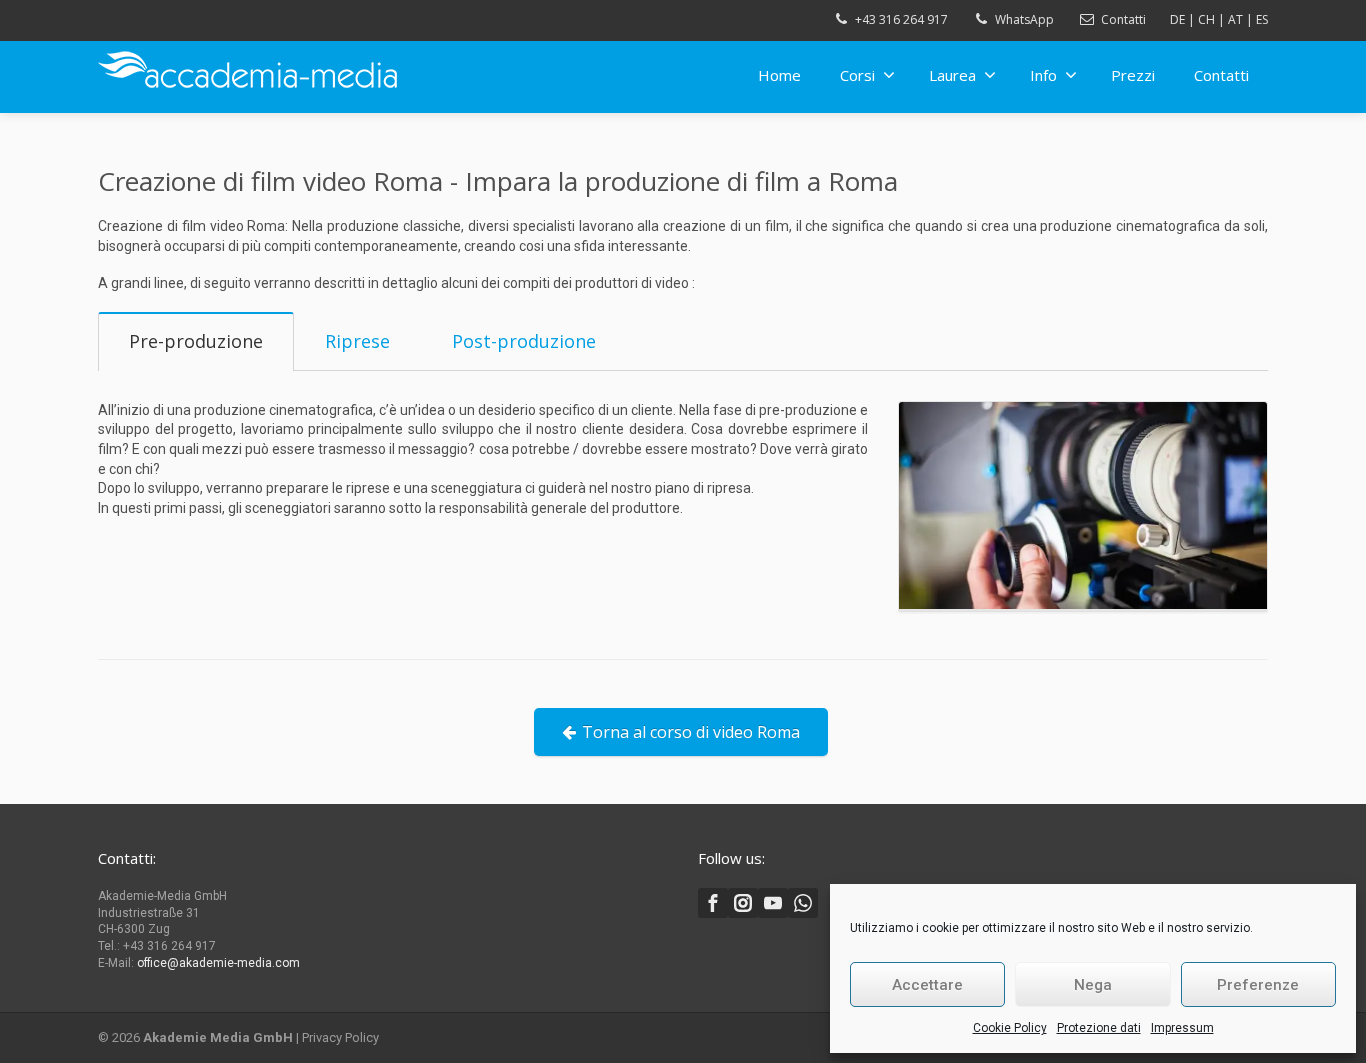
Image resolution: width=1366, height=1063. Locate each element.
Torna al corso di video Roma (691, 732)
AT (1235, 19)
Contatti (1123, 19)
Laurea (952, 75)
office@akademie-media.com (218, 963)
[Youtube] (773, 903)
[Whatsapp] (803, 903)
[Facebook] (713, 903)
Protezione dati (1099, 1028)
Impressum (1182, 1028)
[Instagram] (743, 903)
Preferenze (1258, 985)
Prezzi (1133, 75)
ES (1262, 19)
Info (1043, 75)
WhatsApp (1024, 19)
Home (779, 75)
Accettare (927, 985)
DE (1177, 19)
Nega (1093, 985)
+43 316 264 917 (901, 19)
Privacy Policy (340, 1037)
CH (1206, 19)
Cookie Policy (1010, 1028)
